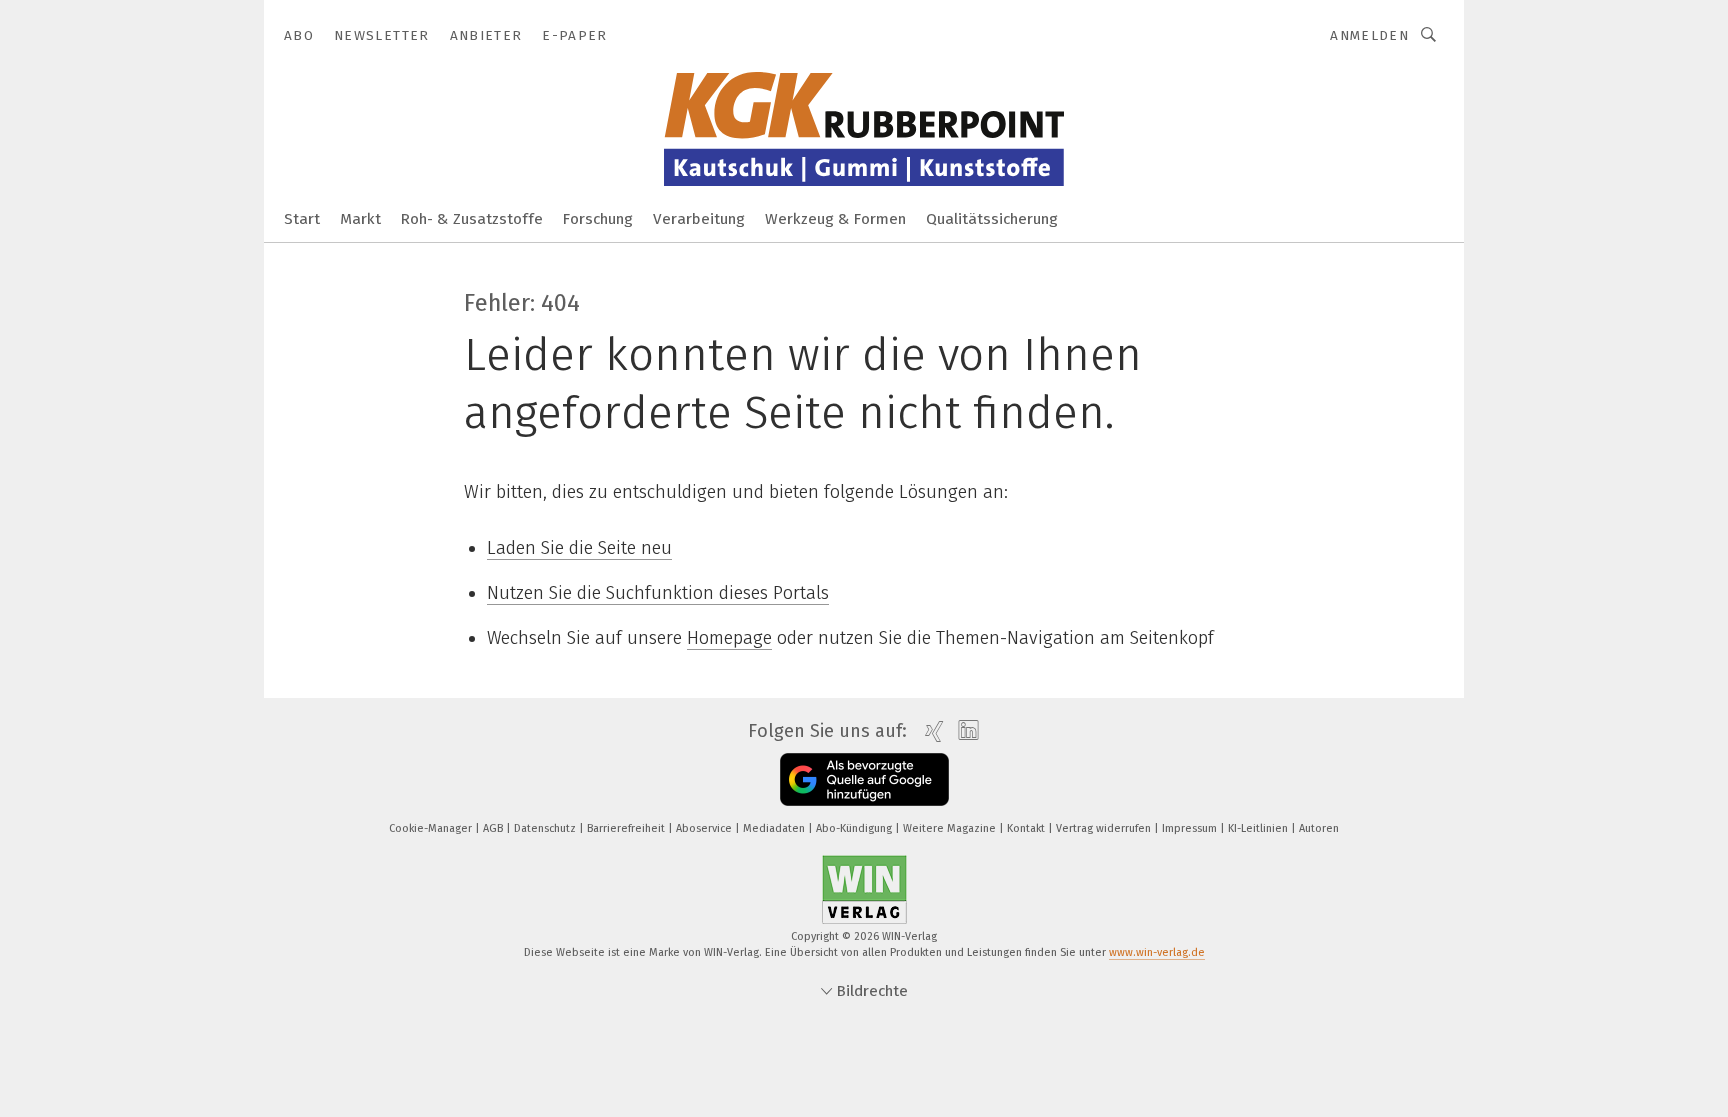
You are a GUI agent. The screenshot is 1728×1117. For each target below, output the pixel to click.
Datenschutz (546, 828)
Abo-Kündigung (855, 828)
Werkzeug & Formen (835, 219)
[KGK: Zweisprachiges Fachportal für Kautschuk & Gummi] (302, 217)
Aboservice (705, 828)
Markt (360, 219)
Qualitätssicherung (992, 219)
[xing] (929, 731)
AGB (494, 828)
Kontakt (1027, 828)
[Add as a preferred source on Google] (864, 779)
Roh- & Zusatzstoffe (472, 219)
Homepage (729, 638)
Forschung (598, 219)
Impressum (1191, 828)
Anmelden (1369, 35)
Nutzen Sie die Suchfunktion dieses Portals (658, 593)
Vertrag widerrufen (1105, 828)
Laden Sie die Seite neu (579, 548)
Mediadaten (775, 828)
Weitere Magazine (951, 828)
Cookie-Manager (432, 828)
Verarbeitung (699, 219)
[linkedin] (963, 731)
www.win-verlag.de (1157, 952)
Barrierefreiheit (627, 828)
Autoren (1319, 828)
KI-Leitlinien (1259, 828)
